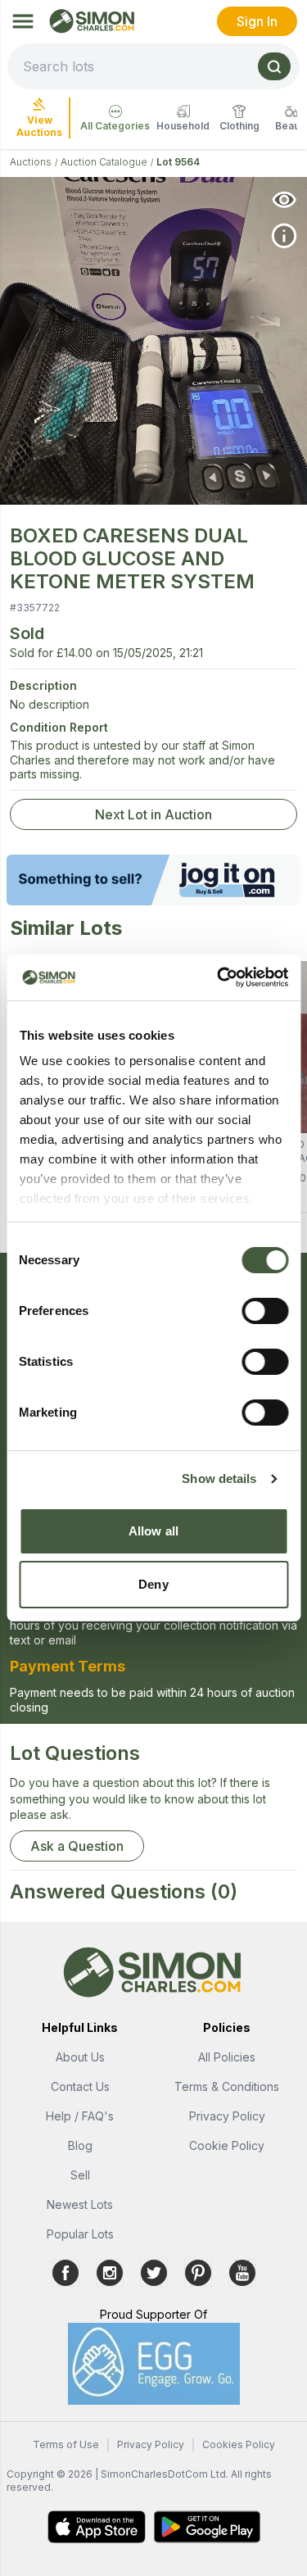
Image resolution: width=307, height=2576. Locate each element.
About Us (80, 2057)
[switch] (265, 1311)
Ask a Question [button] (77, 1846)
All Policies (227, 2057)
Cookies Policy (239, 2444)
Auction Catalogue (104, 162)
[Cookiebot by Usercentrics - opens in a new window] (219, 977)
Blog (80, 2145)
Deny (153, 1584)
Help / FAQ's (80, 2116)
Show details (219, 1478)
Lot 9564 (178, 162)
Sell (80, 2175)
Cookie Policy (227, 2145)
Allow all (153, 1531)
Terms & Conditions (227, 2086)
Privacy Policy (227, 2116)
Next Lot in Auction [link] (153, 814)
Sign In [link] (257, 21)
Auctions (31, 162)
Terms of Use (66, 2444)
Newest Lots (80, 2204)
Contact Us (80, 2086)
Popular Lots (80, 2234)
